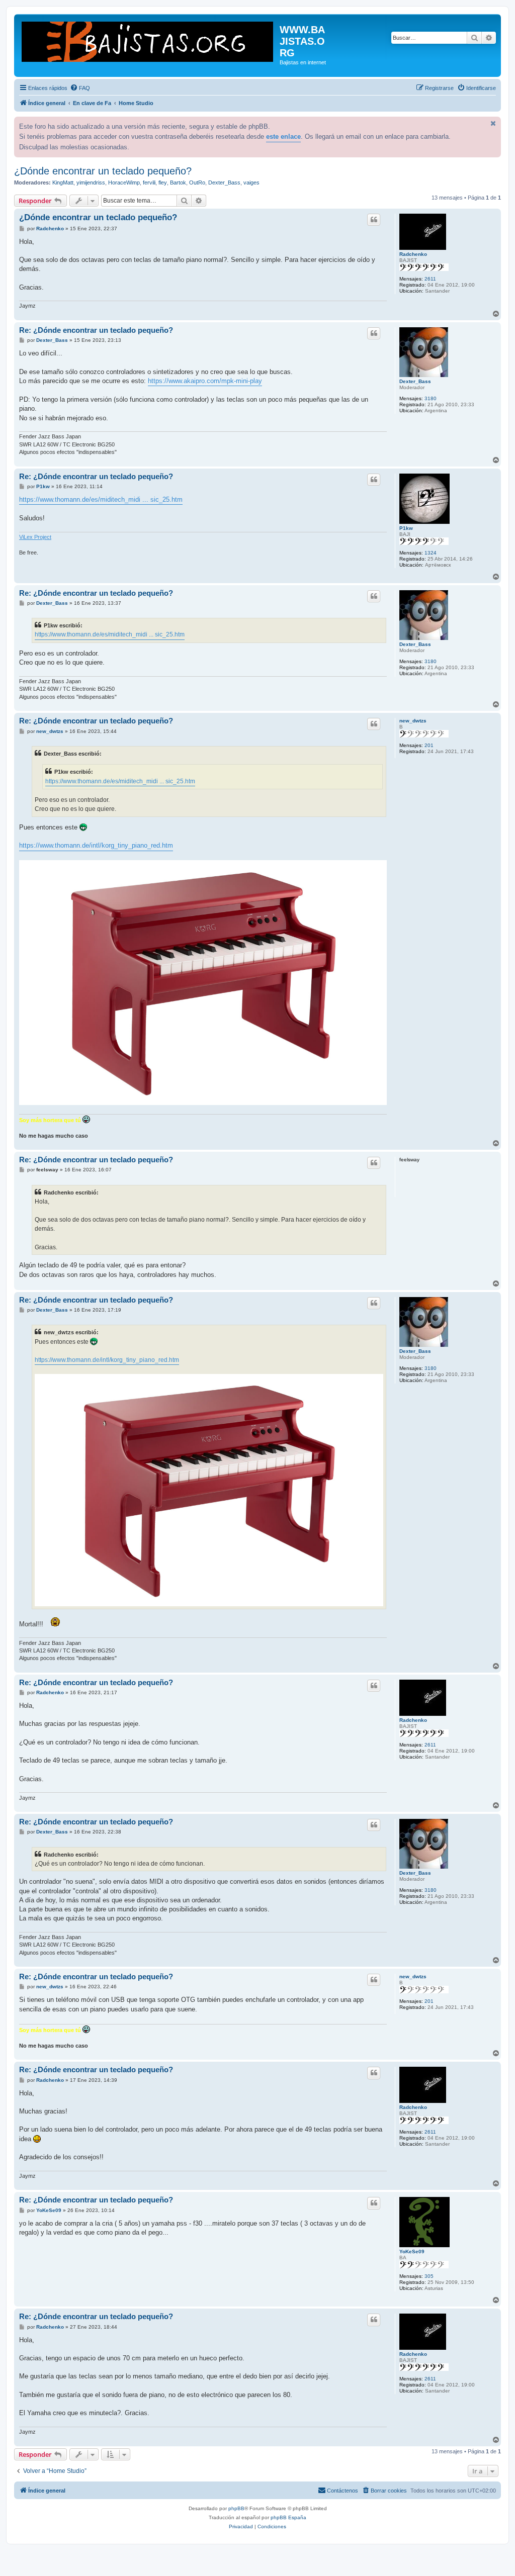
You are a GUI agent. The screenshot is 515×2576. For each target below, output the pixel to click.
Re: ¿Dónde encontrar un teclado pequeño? (96, 330)
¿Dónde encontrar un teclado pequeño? (103, 171)
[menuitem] (80, 88)
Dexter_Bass (224, 182)
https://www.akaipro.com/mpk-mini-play (205, 381)
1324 (431, 553)
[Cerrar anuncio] (492, 123)
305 (429, 2276)
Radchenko (413, 254)
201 (429, 745)
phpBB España (288, 2517)
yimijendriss (91, 182)
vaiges (251, 182)
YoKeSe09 (412, 2251)
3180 (431, 398)
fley (163, 182)
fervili (149, 182)
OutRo (197, 182)
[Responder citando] (374, 220)
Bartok (178, 182)
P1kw (406, 528)
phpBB (236, 2508)
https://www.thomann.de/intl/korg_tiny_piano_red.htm (96, 845)
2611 (430, 279)
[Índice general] (148, 41)
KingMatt (63, 182)
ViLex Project (35, 537)
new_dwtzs (413, 721)
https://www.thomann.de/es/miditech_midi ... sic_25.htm (101, 499)
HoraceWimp (124, 182)
